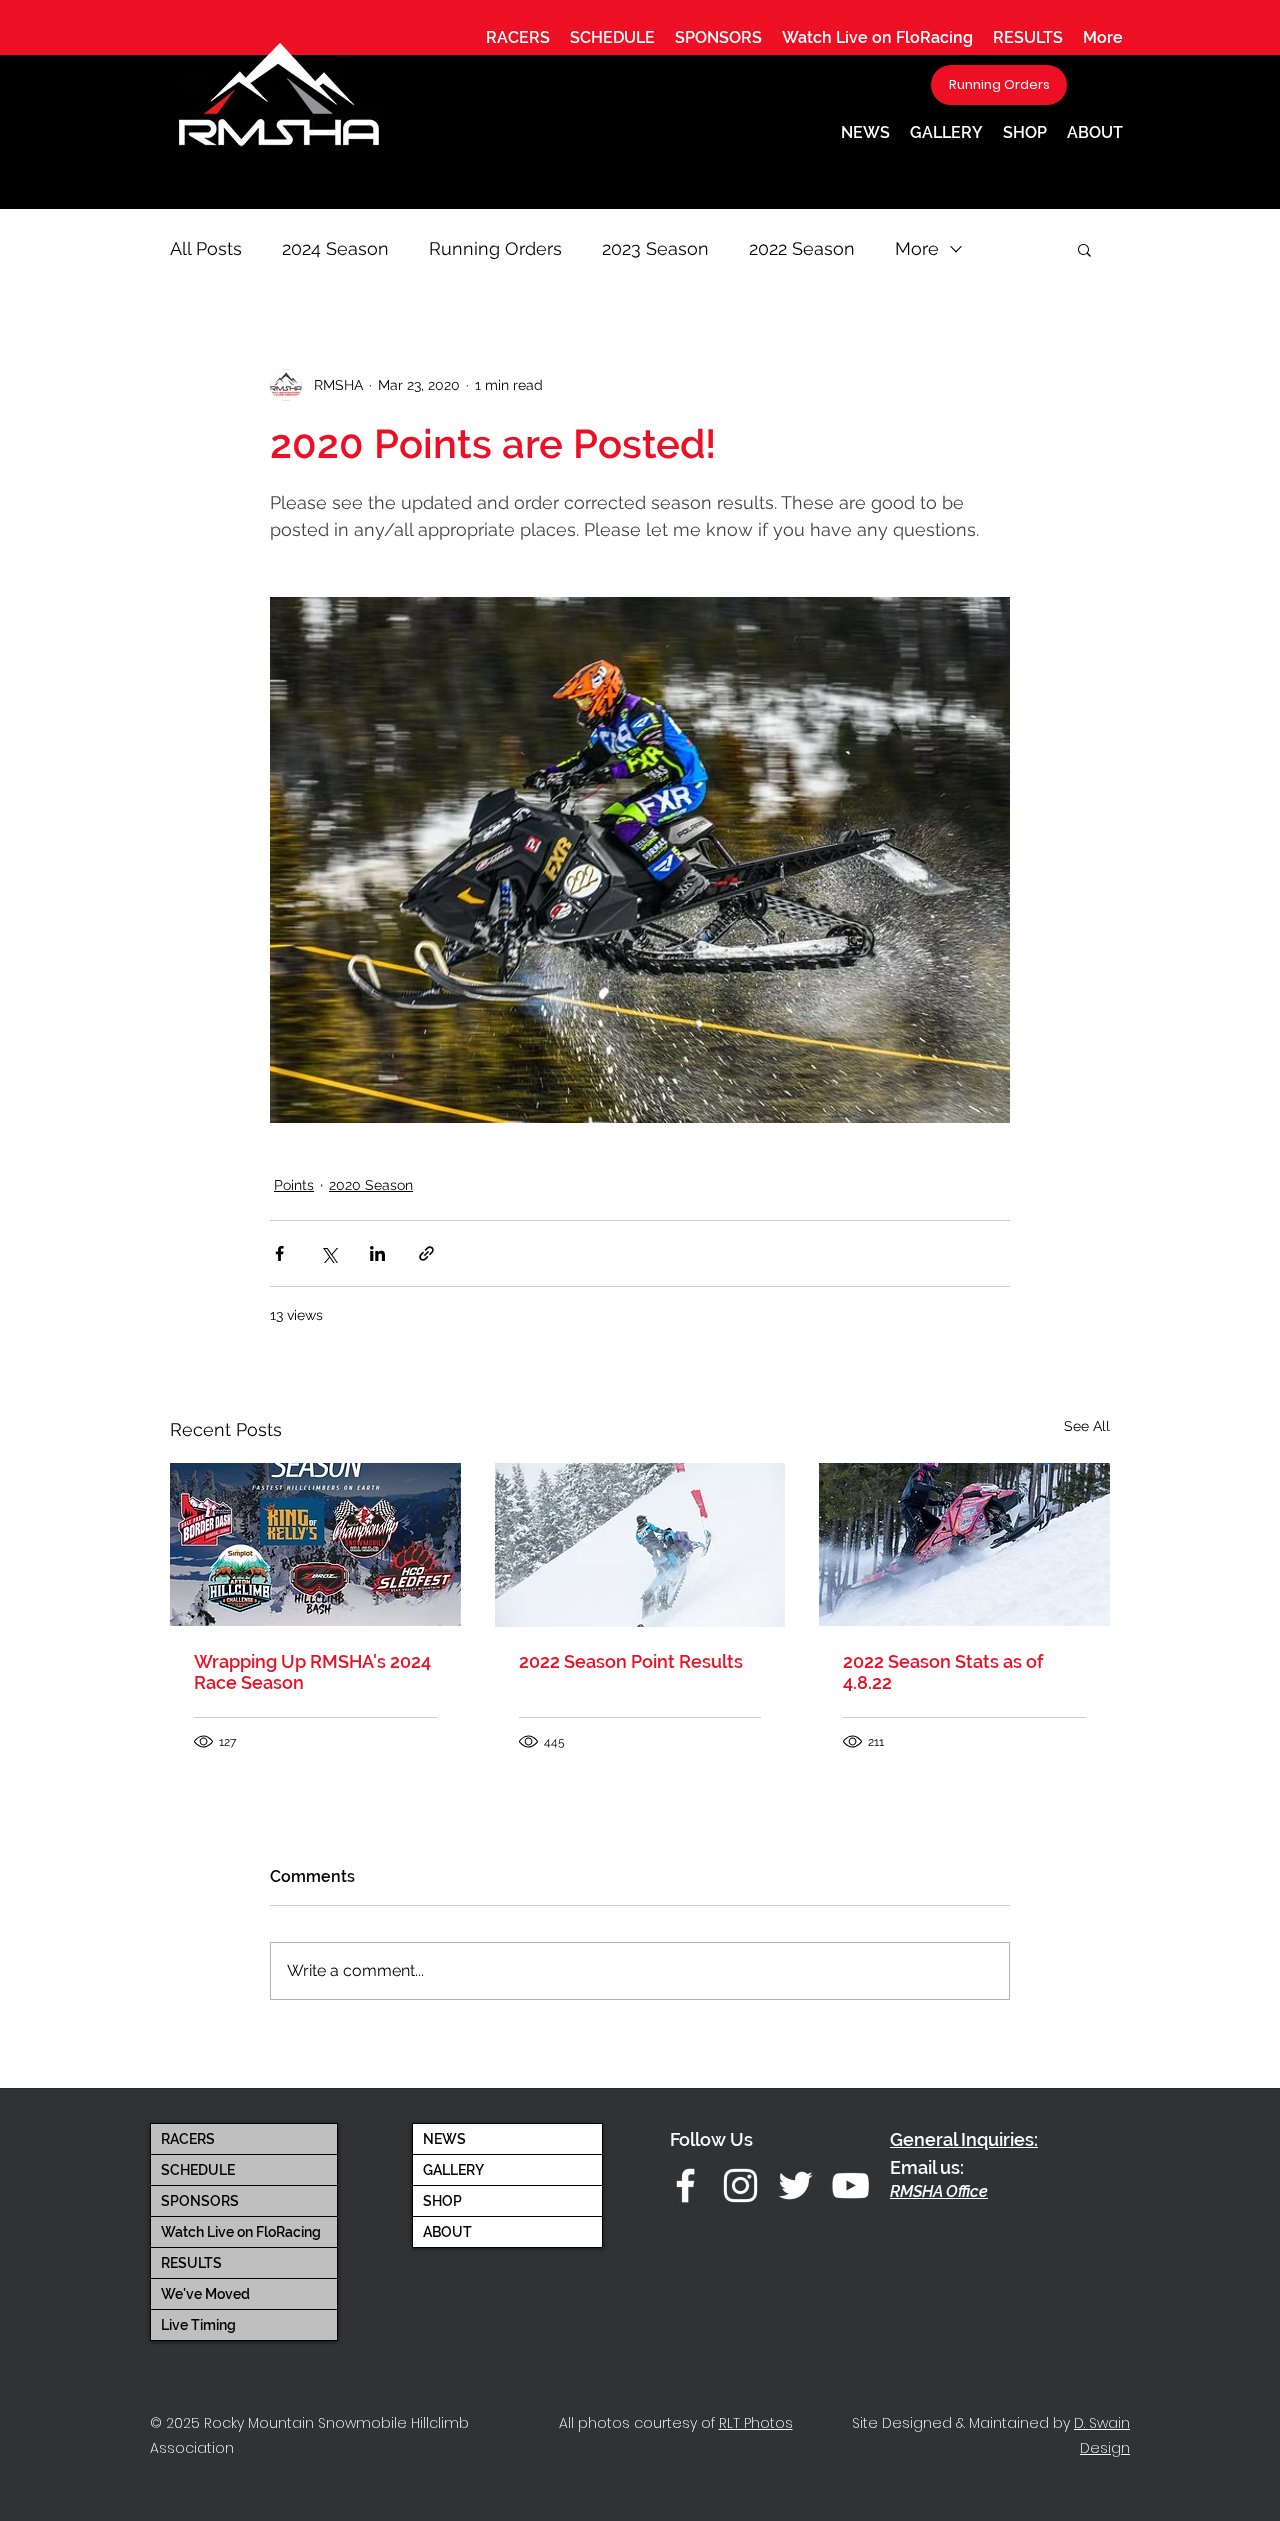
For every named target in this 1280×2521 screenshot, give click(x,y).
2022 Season (802, 248)
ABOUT (447, 2232)
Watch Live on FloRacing (241, 2232)
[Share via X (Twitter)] (328, 1253)
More (917, 248)
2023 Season (655, 248)
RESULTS (191, 2263)
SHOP (442, 2201)
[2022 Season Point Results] (640, 1545)
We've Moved (205, 2294)
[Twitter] (795, 2185)
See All (1087, 1426)
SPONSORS (200, 2201)
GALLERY (453, 2170)
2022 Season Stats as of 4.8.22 (943, 1672)
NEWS (444, 2139)
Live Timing (198, 2325)
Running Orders (495, 248)
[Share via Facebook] (279, 1253)
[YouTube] (850, 2185)
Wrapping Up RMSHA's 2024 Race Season (312, 1672)
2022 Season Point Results (631, 1661)
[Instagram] (740, 2185)
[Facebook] (685, 2185)
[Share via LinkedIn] (377, 1253)
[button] (518, 37)
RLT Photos (756, 2423)
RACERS (188, 2139)
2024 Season (335, 248)
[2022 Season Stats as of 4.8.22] (964, 1544)
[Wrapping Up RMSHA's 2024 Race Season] (315, 1544)
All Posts (206, 248)
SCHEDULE (198, 2170)
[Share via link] (426, 1253)
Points (294, 1185)
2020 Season (371, 1185)
